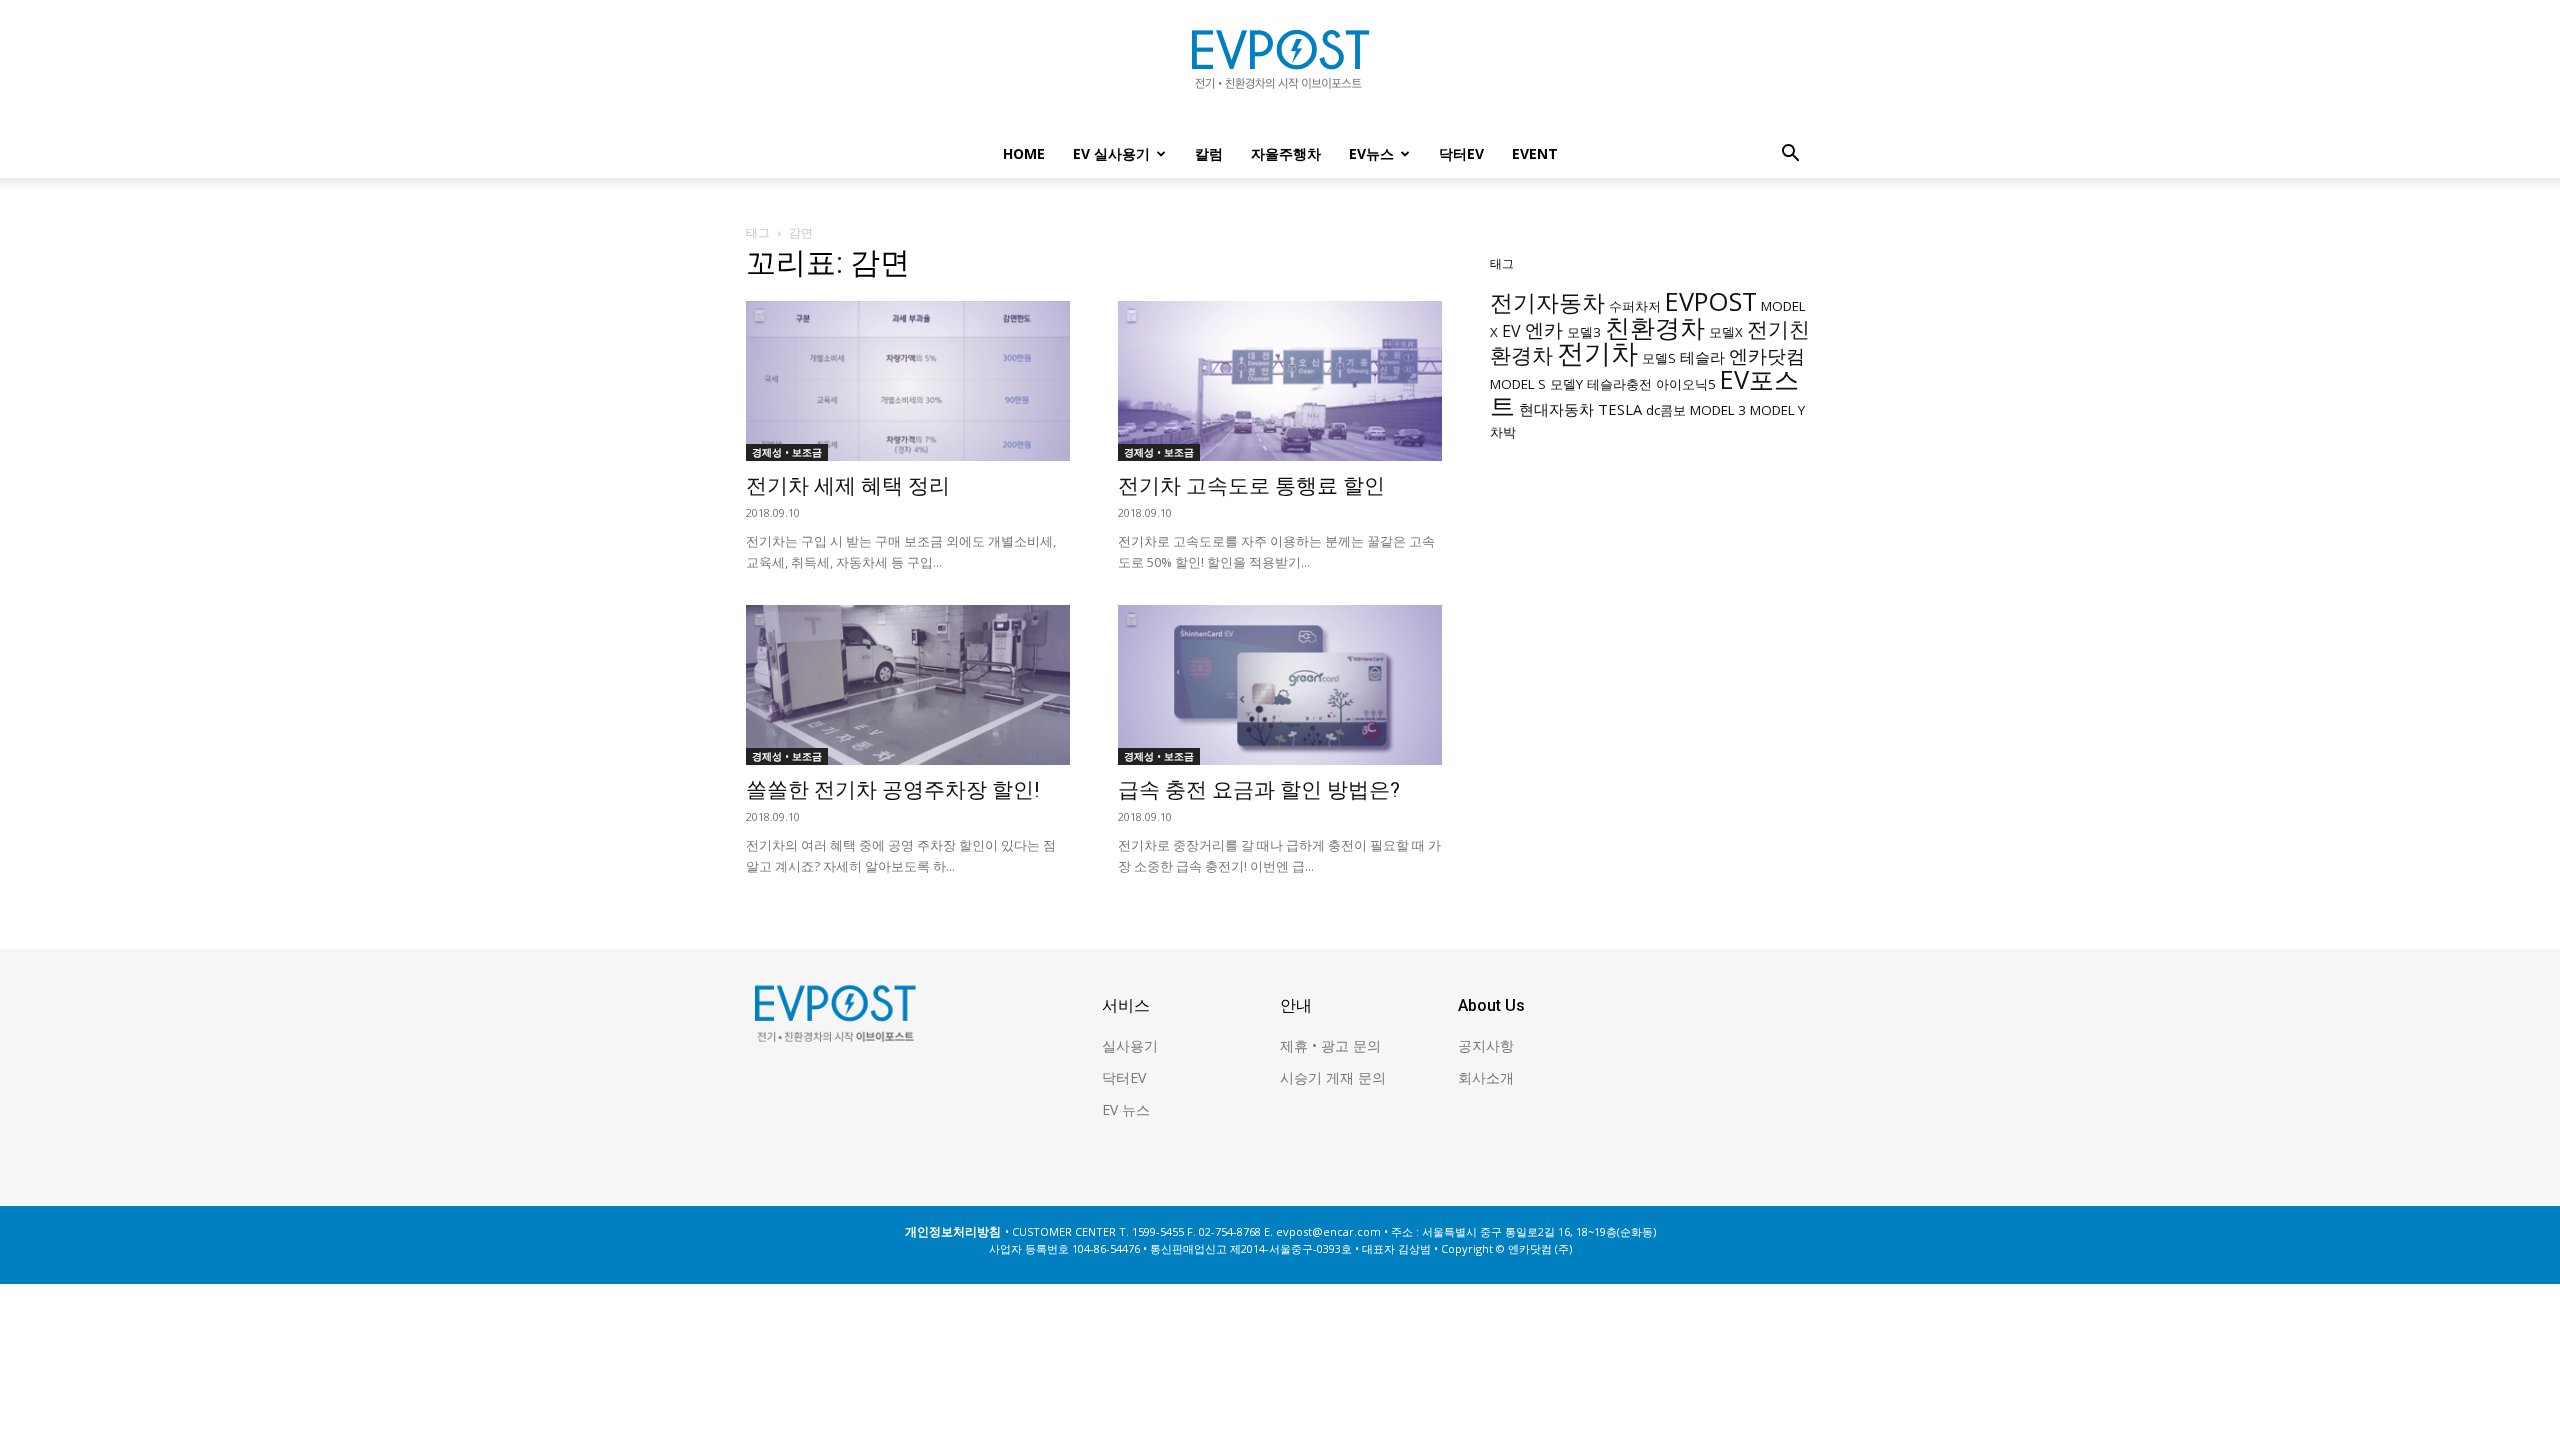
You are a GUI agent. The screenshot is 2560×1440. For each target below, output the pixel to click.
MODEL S (1518, 384)
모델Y (1566, 384)
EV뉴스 (1371, 153)
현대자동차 (1556, 409)
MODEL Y (1777, 410)
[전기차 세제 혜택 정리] (908, 381)
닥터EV (1461, 153)
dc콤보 (1666, 410)
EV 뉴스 (1126, 1109)
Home (1024, 153)
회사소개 (1486, 1077)
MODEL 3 (1718, 410)
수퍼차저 (1635, 306)
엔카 (1544, 329)
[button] (1790, 155)
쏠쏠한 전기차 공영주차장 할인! (892, 790)
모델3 (1584, 332)
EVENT (1535, 153)
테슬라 (1702, 357)
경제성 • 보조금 (787, 452)
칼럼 (1209, 153)
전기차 (1597, 353)
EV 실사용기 (1111, 153)
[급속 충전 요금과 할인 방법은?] (1280, 685)
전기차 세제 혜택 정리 (848, 486)
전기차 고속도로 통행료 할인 (1251, 486)
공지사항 (1486, 1045)
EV (1511, 331)
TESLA (1620, 409)
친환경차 (1655, 327)
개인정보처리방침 (953, 1231)
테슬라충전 (1619, 384)
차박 (1503, 432)
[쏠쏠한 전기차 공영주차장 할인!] (908, 685)
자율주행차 (1286, 153)
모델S (1659, 358)
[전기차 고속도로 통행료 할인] (1280, 381)
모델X (1726, 332)
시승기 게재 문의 (1333, 1077)
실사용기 (1130, 1045)
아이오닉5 (1686, 384)
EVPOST (1711, 301)
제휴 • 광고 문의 (1330, 1045)
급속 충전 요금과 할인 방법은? (1259, 790)
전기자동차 (1547, 302)
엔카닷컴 (1767, 355)
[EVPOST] (1280, 67)
